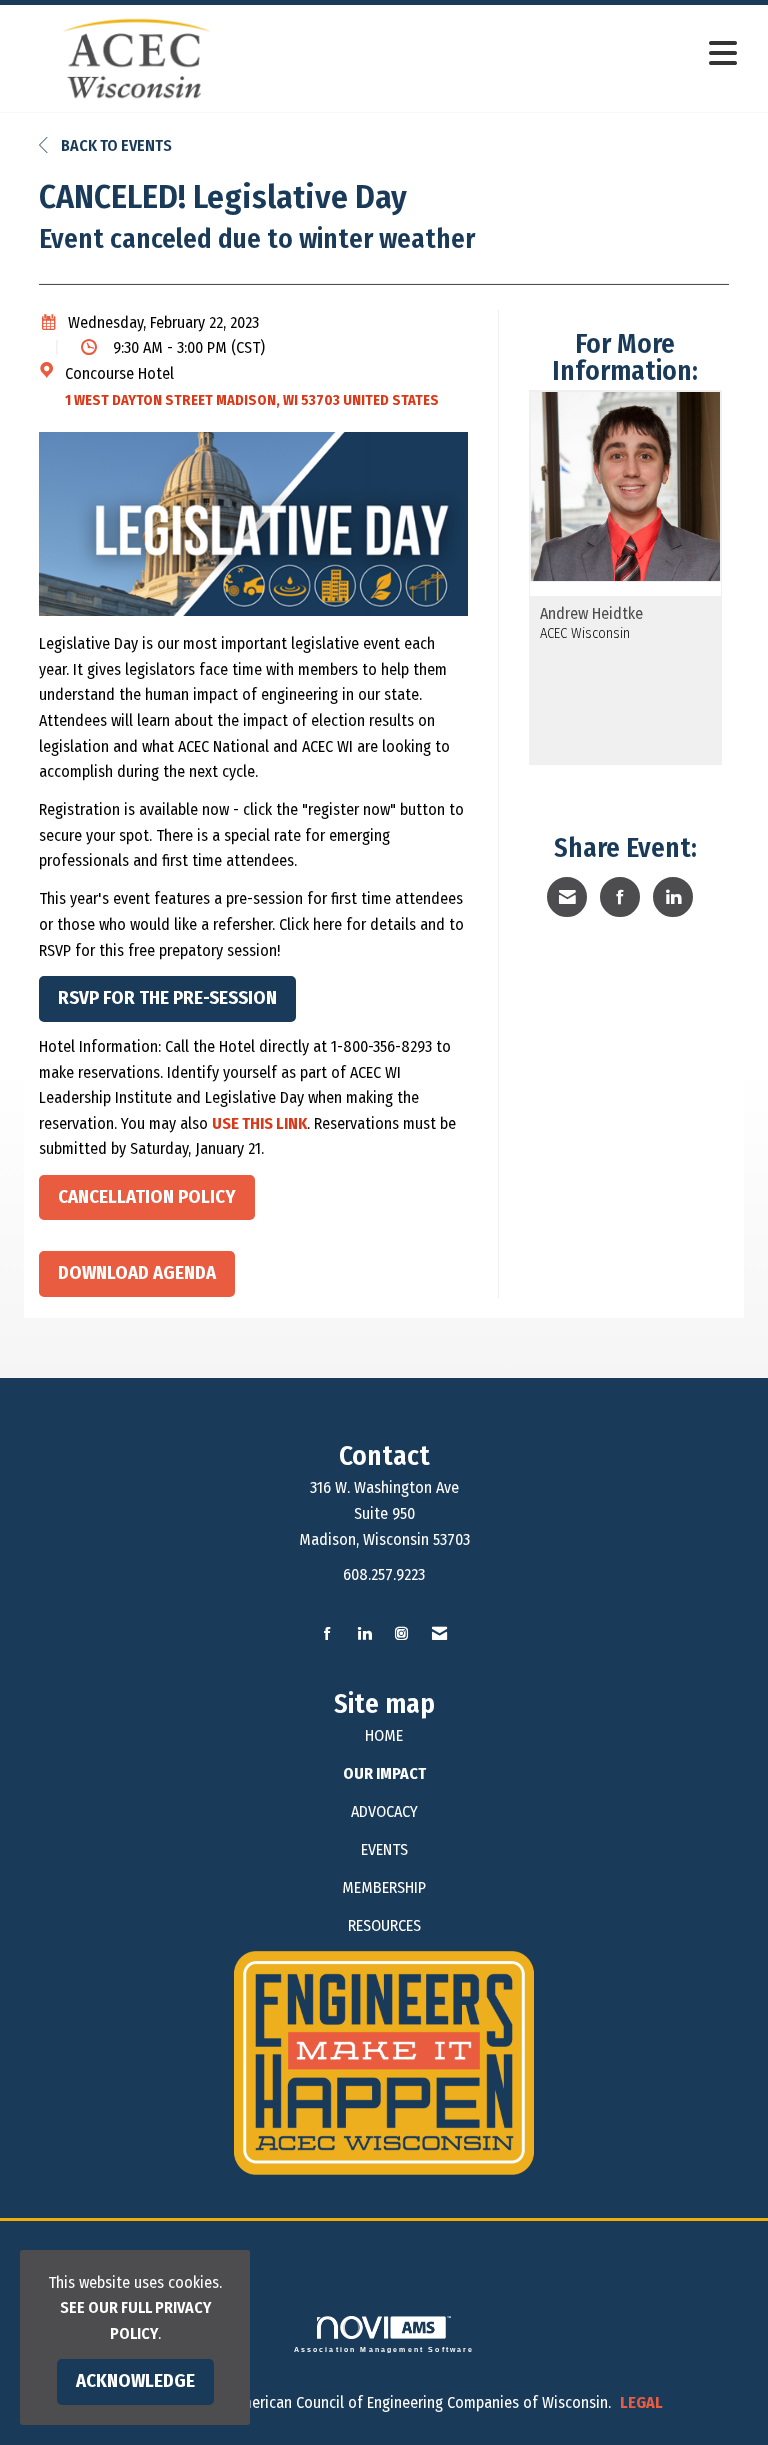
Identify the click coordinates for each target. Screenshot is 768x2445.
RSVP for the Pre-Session (167, 998)
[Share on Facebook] (620, 897)
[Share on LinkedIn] (673, 897)
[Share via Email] (567, 897)
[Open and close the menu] (503, 54)
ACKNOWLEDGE (135, 2381)
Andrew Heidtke (591, 614)
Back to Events (115, 145)
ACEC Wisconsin (585, 633)
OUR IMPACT (384, 1773)
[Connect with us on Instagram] (401, 1634)
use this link (259, 1123)
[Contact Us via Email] (439, 1634)
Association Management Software (384, 2349)
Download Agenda (137, 1273)
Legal (641, 2402)
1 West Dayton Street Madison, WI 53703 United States (252, 400)
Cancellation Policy (147, 1197)
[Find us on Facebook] (327, 1634)
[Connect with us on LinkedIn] (364, 1634)
